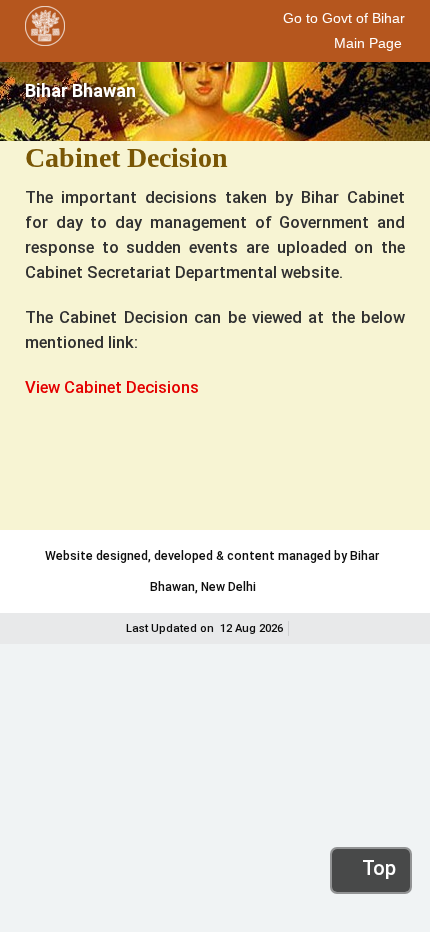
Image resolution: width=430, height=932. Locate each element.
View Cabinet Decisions (112, 387)
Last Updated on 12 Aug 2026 (204, 628)
